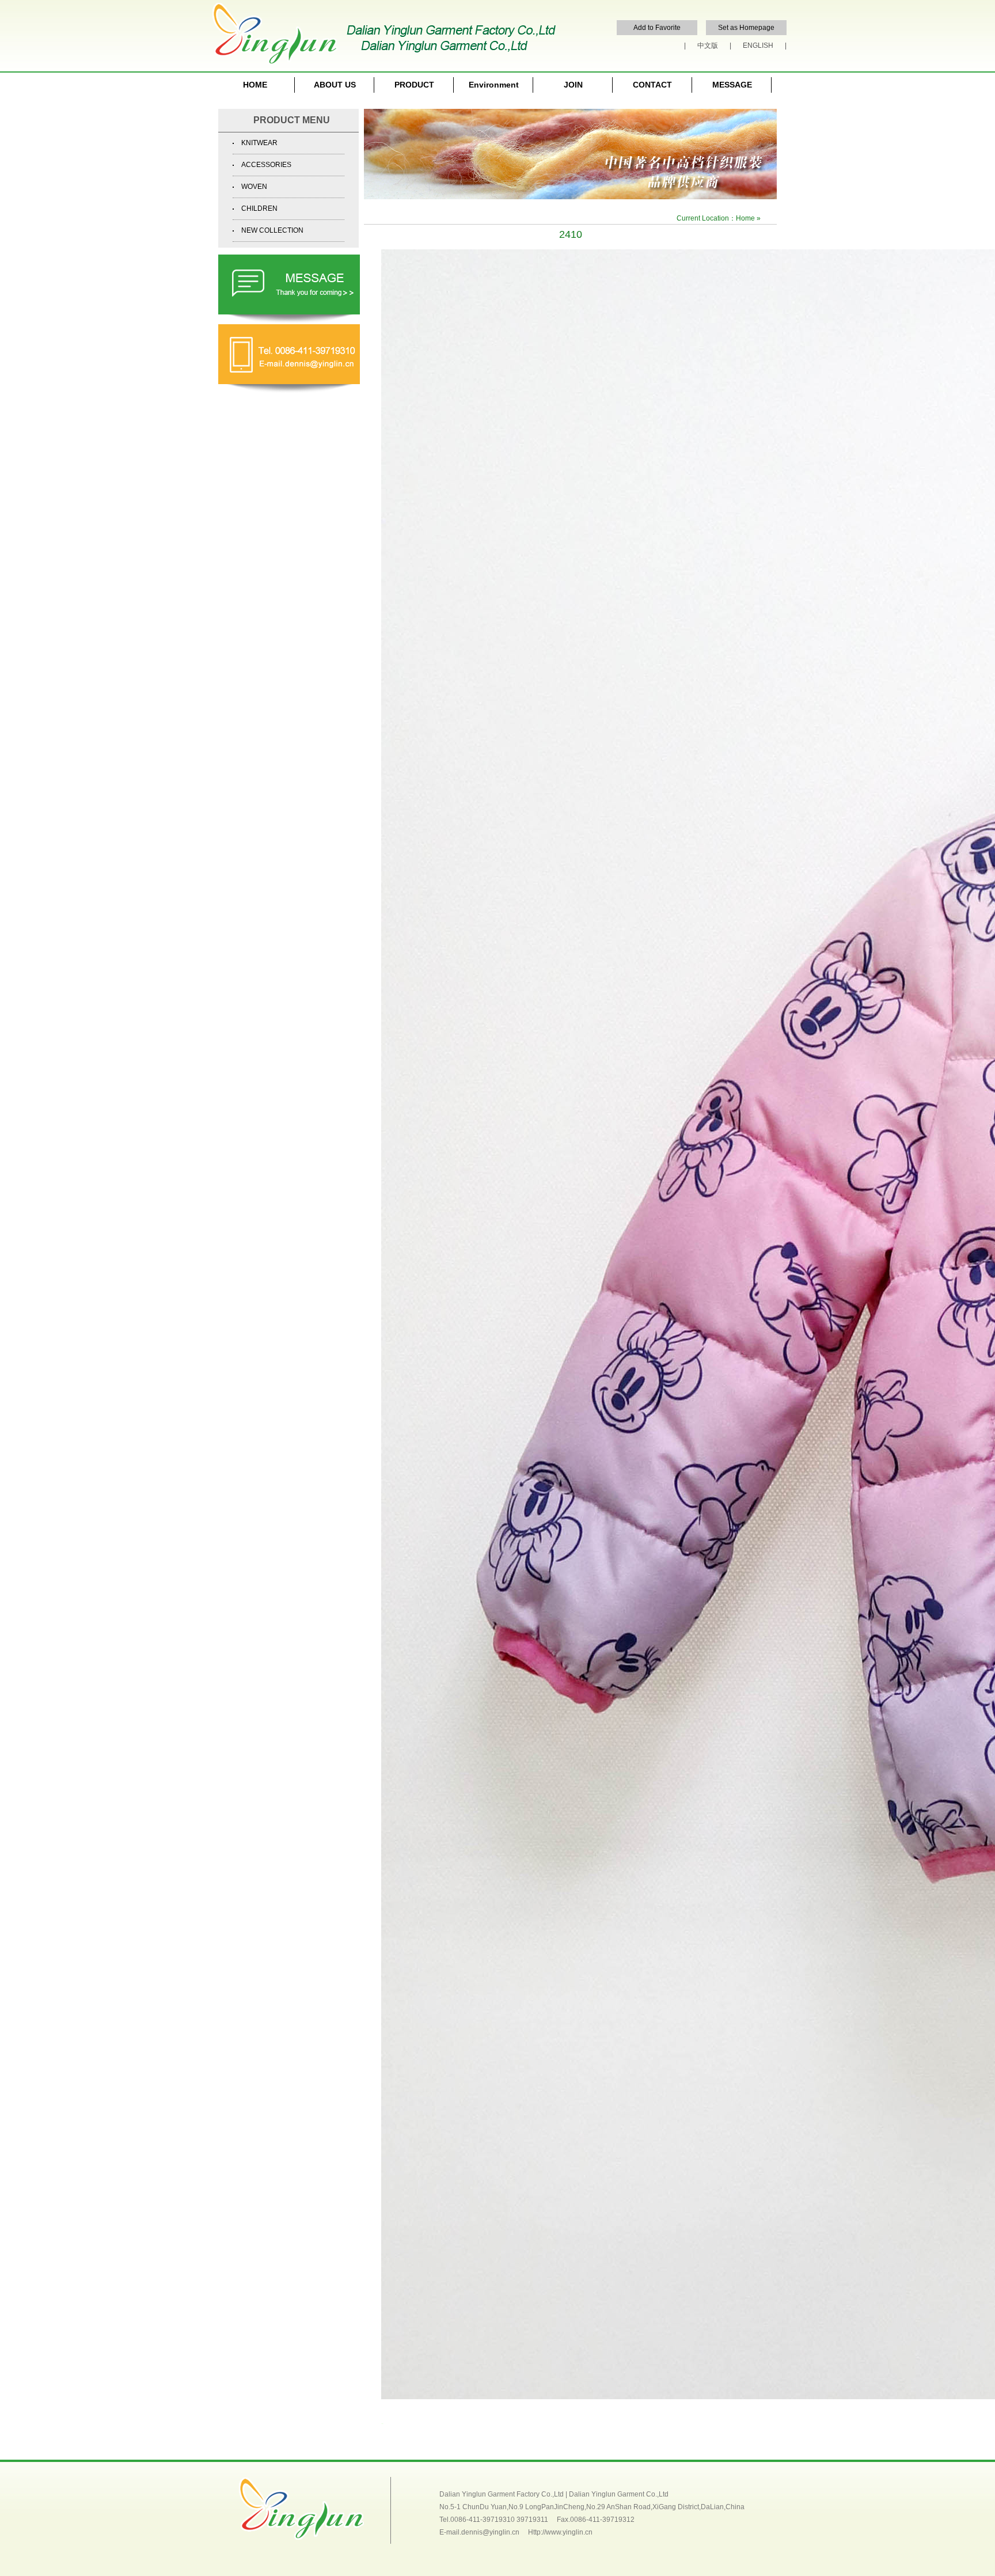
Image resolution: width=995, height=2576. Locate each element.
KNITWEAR (259, 143)
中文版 (708, 45)
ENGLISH (758, 45)
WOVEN (254, 187)
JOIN (573, 85)
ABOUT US (335, 85)
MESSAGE (732, 85)
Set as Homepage (746, 28)
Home (745, 218)
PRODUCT (414, 85)
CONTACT (652, 85)
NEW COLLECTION (272, 230)
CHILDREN (259, 208)
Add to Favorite (657, 28)
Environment (494, 85)
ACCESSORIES (266, 165)
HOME (255, 85)
